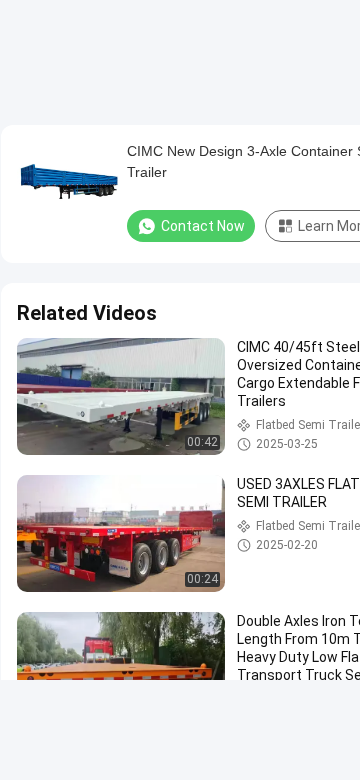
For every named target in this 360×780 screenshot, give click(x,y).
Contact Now (203, 226)
